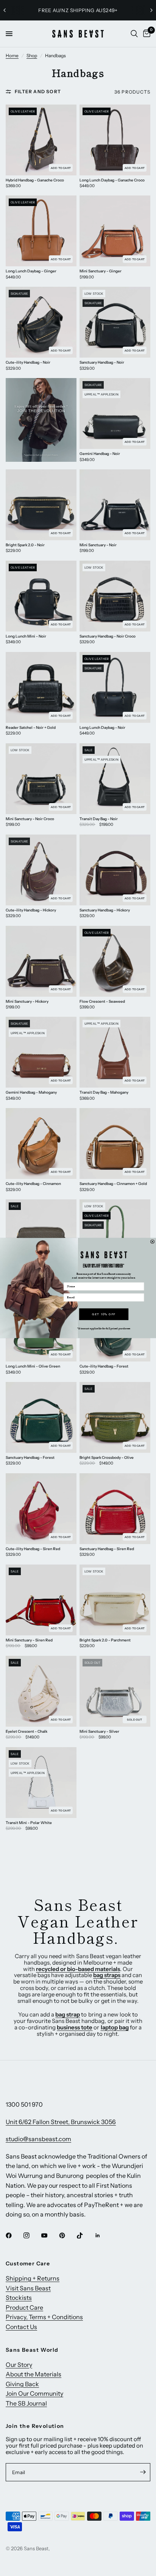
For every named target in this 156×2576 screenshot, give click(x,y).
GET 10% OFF (104, 1314)
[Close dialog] (152, 1242)
